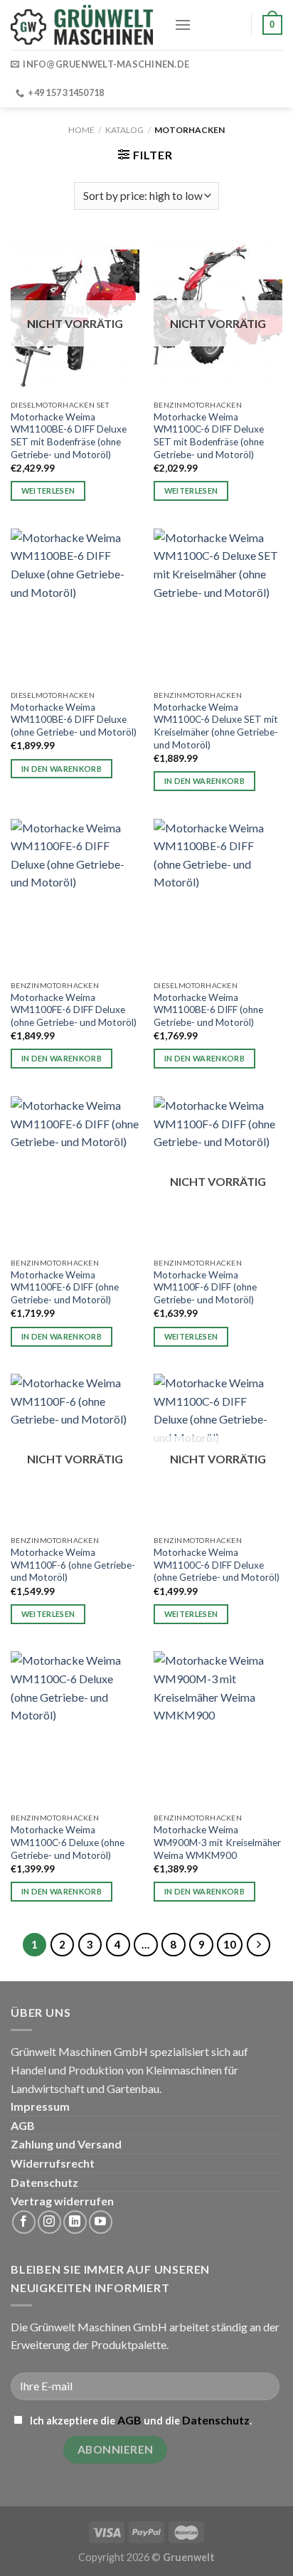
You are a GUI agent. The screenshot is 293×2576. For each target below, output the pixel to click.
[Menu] (183, 25)
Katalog (124, 130)
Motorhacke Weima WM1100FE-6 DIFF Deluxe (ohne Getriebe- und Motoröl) (74, 1010)
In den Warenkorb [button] (62, 769)
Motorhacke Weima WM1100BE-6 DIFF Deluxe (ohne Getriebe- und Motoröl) (74, 720)
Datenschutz (44, 2182)
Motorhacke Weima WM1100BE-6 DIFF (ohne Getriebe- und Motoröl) (208, 1010)
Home (81, 130)
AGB (23, 2125)
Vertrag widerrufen (62, 2201)
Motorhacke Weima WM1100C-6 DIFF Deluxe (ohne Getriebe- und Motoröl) (217, 1565)
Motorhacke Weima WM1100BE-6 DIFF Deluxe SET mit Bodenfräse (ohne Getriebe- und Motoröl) (69, 436)
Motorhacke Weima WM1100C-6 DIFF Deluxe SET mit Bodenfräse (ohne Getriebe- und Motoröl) (209, 436)
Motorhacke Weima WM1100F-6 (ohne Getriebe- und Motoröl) (73, 1565)
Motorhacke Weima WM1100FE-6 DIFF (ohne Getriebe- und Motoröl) (65, 1287)
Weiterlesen (48, 491)
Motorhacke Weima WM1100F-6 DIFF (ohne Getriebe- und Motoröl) (205, 1287)
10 (230, 1944)
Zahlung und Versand (66, 2144)
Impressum (40, 2106)
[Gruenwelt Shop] (82, 25)
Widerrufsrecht (53, 2163)
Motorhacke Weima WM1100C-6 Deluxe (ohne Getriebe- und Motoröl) (68, 1842)
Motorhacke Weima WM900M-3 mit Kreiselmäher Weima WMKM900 (217, 1842)
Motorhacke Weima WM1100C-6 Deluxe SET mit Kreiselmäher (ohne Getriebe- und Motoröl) (216, 726)
